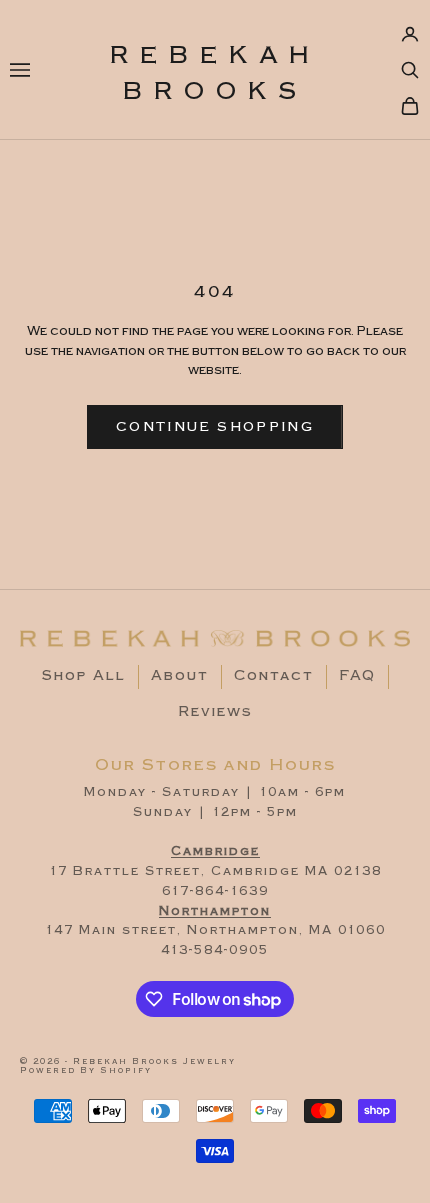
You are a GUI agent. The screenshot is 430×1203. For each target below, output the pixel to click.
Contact (274, 676)
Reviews (215, 712)
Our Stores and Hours (215, 765)
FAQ (357, 676)
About (180, 676)
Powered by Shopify (86, 1070)
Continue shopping (215, 427)
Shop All (84, 676)
